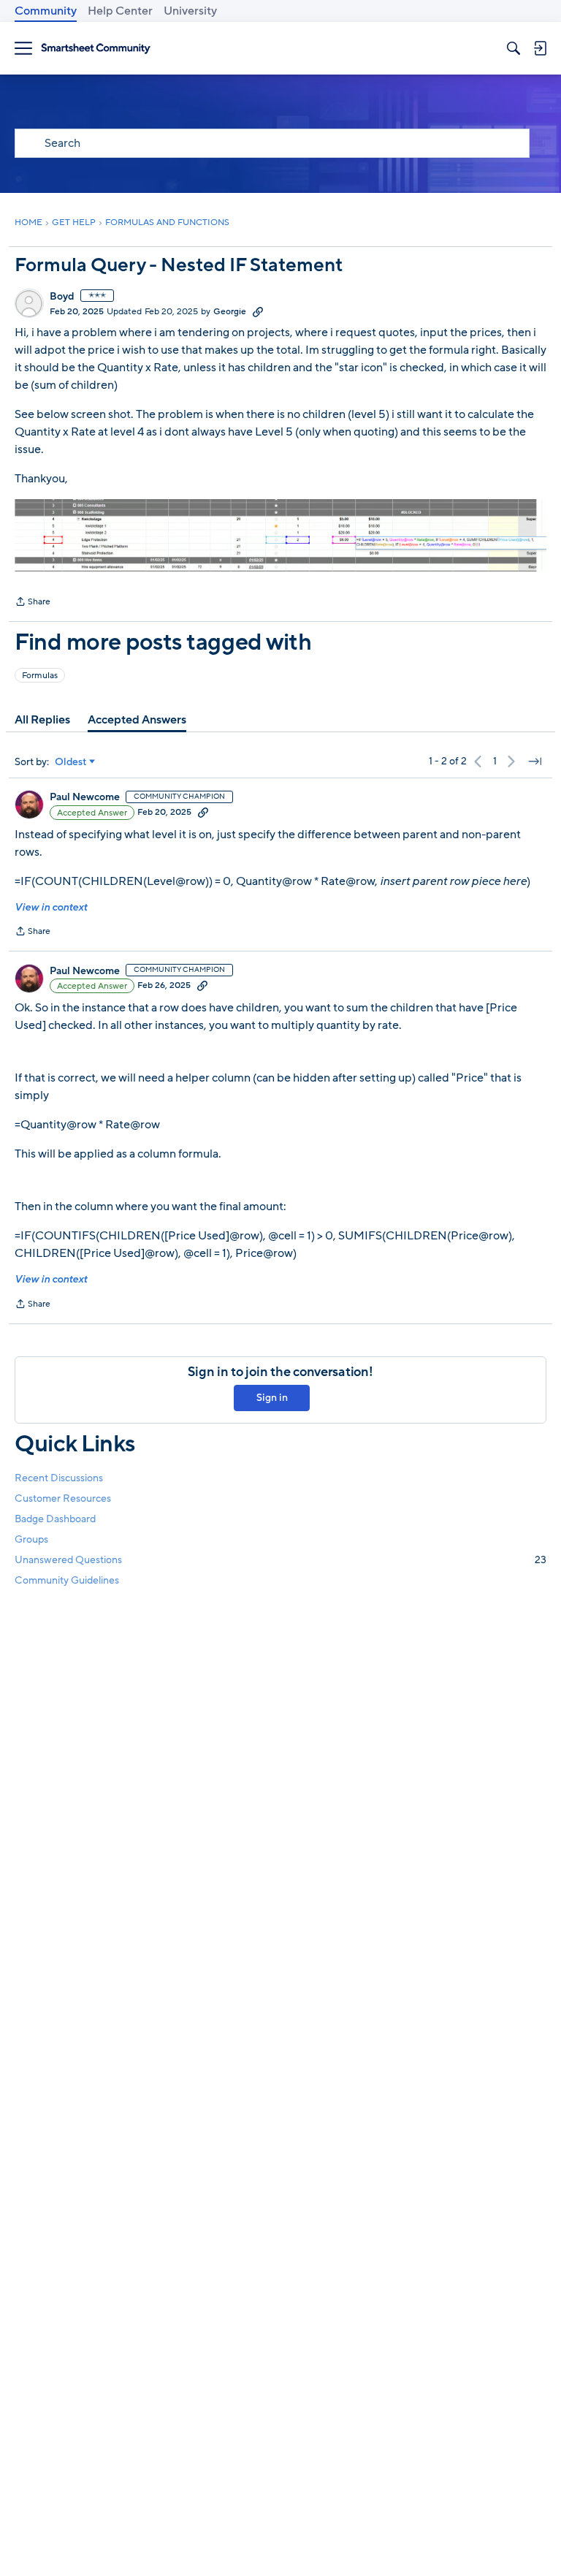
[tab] (42, 720)
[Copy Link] (258, 311)
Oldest (71, 762)
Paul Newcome (85, 797)
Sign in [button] (272, 1398)
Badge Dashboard (55, 1519)
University (190, 11)
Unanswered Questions (280, 1560)
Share (33, 603)
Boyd (62, 297)
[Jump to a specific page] (535, 761)
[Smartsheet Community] (96, 49)
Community (46, 11)
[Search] (514, 48)
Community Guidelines (67, 1580)
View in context (51, 907)
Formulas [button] (40, 675)
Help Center (120, 11)
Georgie (230, 311)
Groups (31, 1539)
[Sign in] (540, 48)
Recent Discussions (59, 1478)
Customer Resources (63, 1498)
